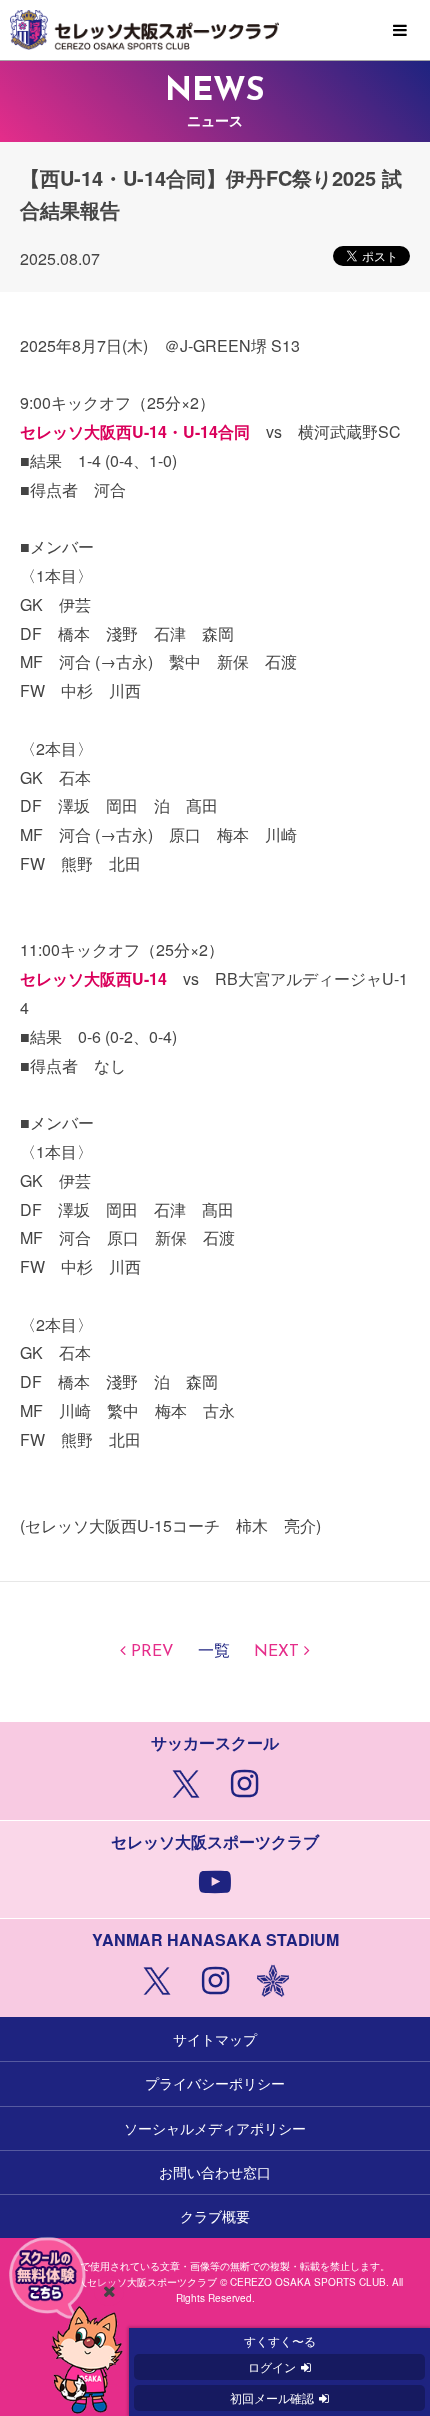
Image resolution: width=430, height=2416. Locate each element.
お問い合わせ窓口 (215, 2172)
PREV (152, 1652)
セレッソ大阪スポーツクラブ (215, 30)
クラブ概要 (215, 2216)
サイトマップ (215, 2039)
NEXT (276, 1652)
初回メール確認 (272, 2397)
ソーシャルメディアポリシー (215, 2128)
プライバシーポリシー (215, 2083)
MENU (400, 31)
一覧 (214, 1652)
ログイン (272, 2366)
